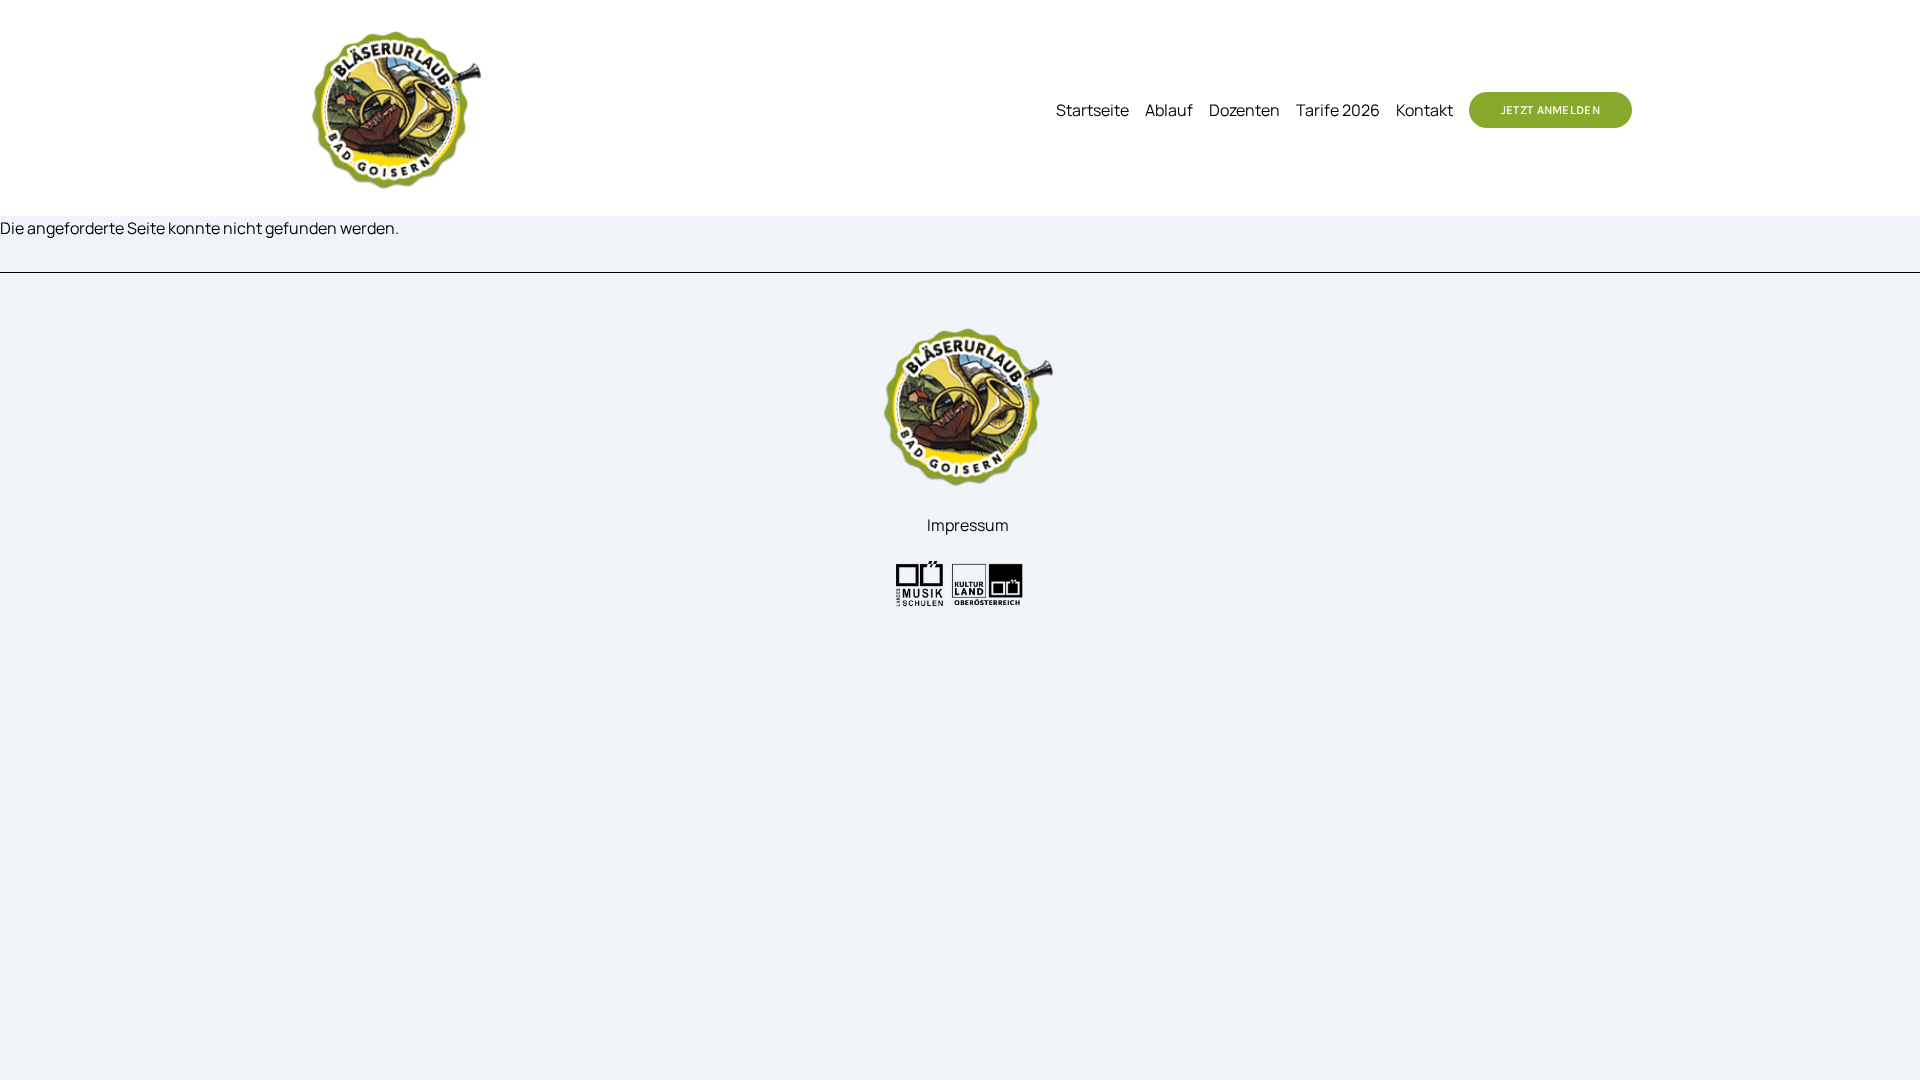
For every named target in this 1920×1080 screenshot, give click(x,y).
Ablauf (1169, 110)
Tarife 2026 (1338, 110)
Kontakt (1424, 110)
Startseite (1092, 110)
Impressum (968, 525)
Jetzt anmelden (1550, 110)
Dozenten (1244, 110)
